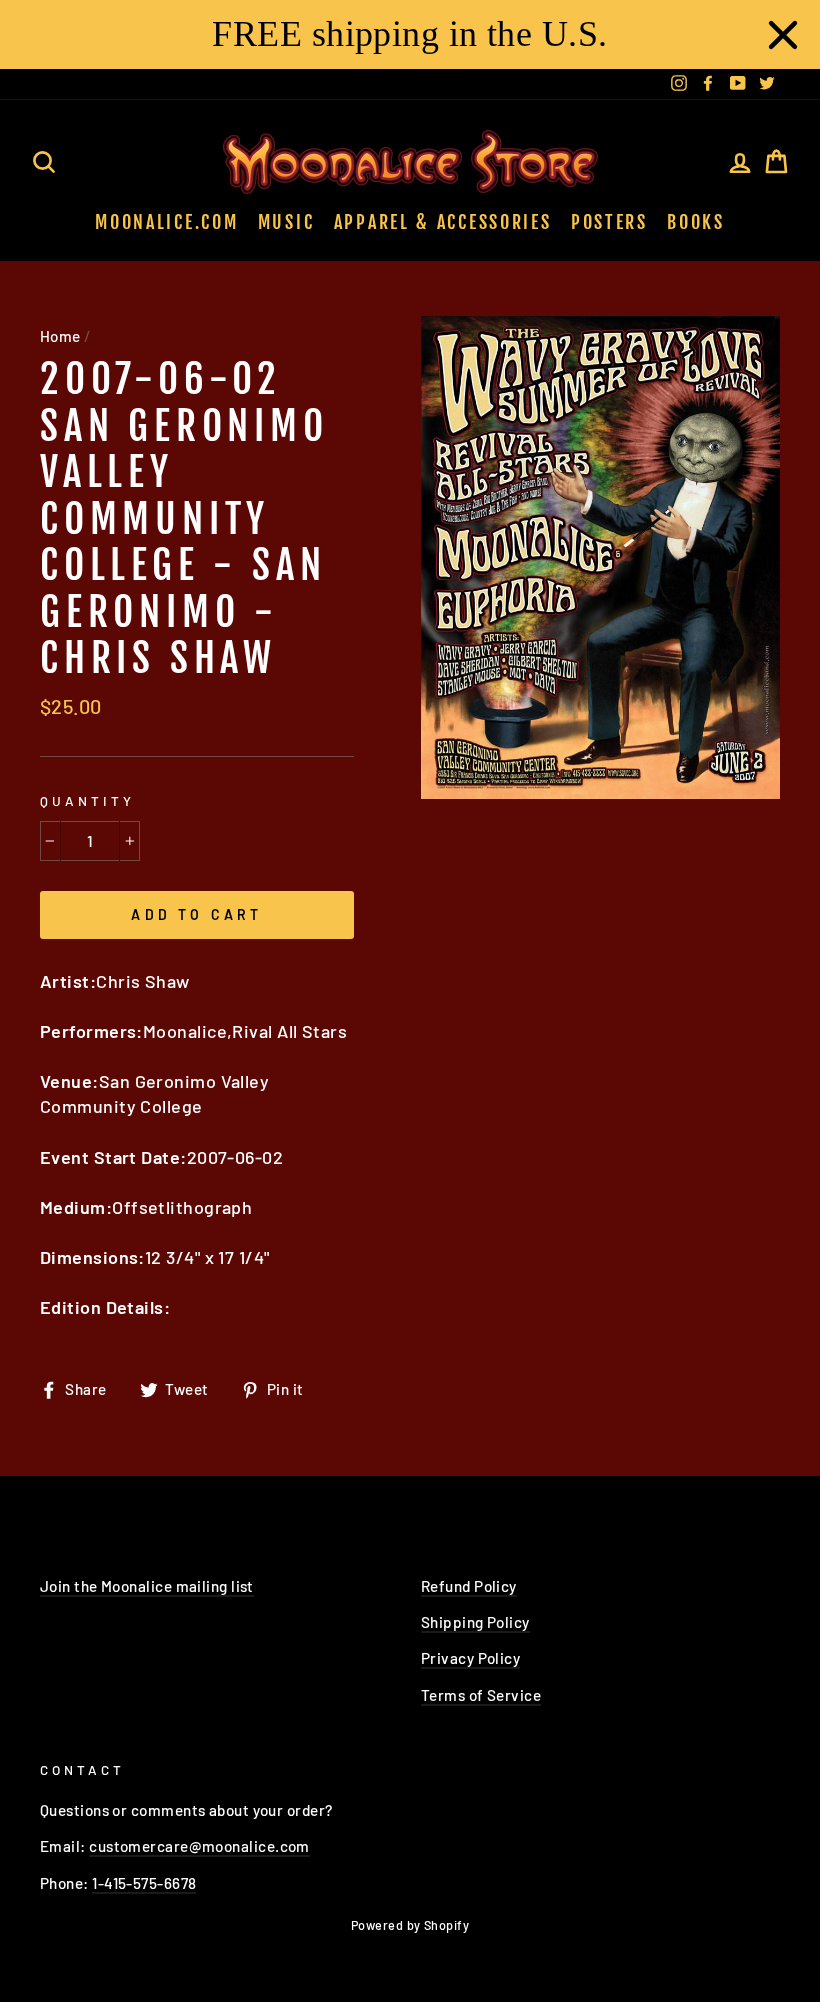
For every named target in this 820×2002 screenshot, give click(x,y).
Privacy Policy (470, 1658)
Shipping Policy (475, 1622)
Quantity (87, 800)
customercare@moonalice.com (199, 1846)
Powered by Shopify (410, 1925)
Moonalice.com (166, 222)
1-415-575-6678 (144, 1883)
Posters (609, 222)
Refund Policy (469, 1586)
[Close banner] (783, 35)
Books (696, 222)
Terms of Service (481, 1695)
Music (286, 222)
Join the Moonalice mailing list (147, 1586)
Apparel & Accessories (443, 222)
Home (60, 336)
